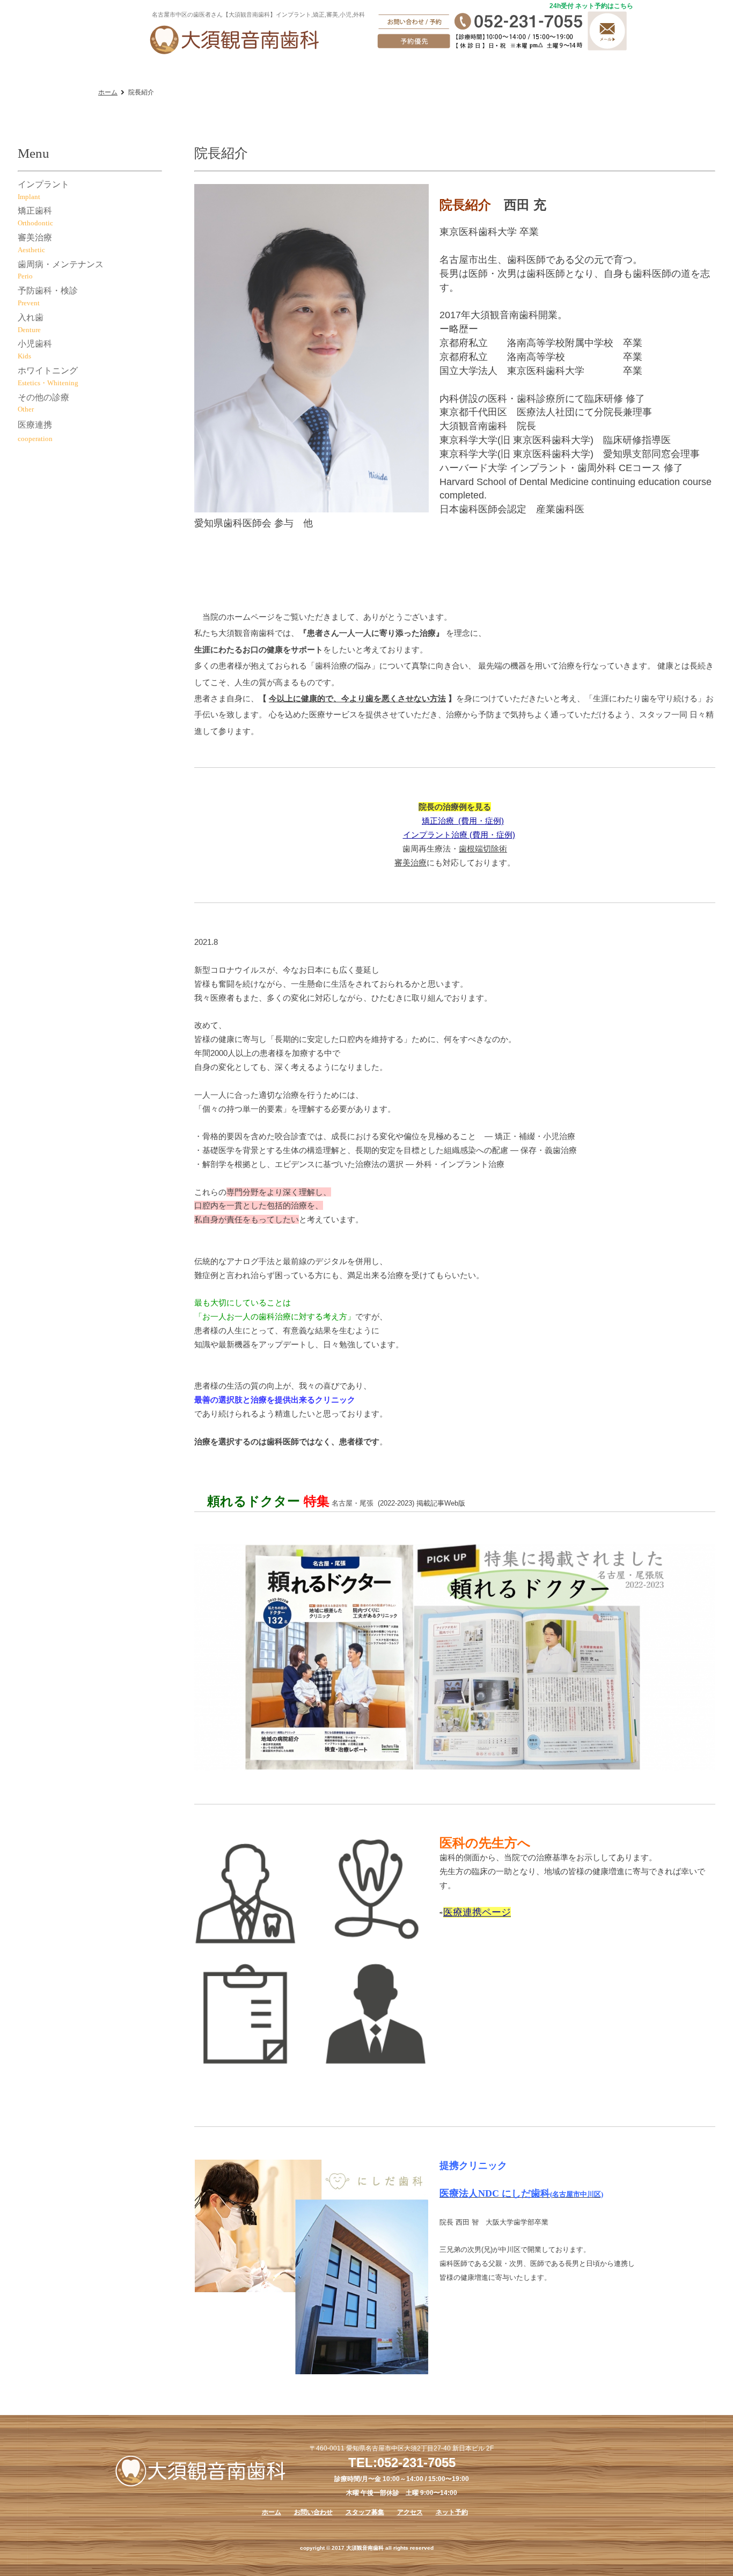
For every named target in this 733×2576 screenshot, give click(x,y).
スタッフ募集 (365, 2512)
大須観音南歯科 (235, 39)
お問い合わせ (313, 2512)
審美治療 (411, 863)
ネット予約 (452, 2512)
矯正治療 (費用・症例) (463, 821)
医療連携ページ (477, 1912)
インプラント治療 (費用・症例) (459, 835)
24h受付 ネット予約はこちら (591, 6)
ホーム (108, 92)
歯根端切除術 (483, 849)
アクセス (410, 2512)
